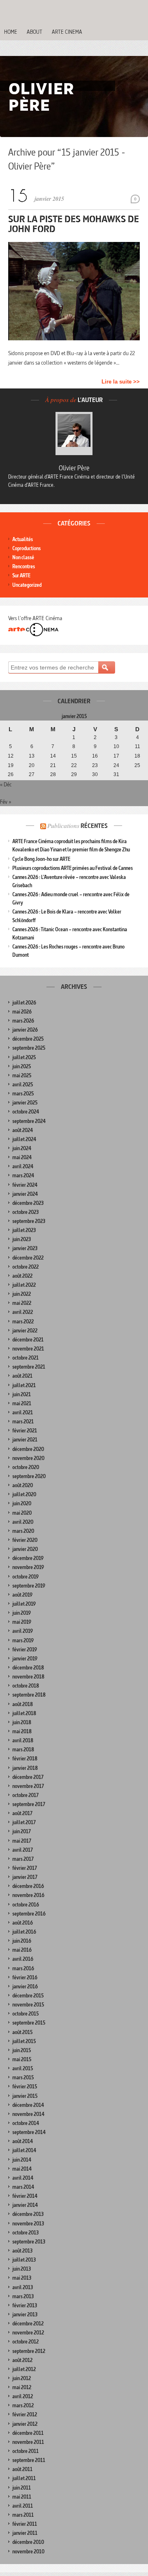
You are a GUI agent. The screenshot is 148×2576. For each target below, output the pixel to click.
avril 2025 (23, 1085)
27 (32, 774)
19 (11, 765)
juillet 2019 (24, 1604)
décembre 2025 (28, 1039)
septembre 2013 (29, 2242)
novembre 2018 (28, 1677)
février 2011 (25, 2524)
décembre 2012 (28, 2324)
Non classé (23, 557)
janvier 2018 (25, 1768)
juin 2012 (22, 2378)
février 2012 (25, 2414)
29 (74, 774)
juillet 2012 (24, 2369)
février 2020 (25, 1540)
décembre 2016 (28, 1886)
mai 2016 (22, 1950)
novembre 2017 (28, 1786)
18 (137, 756)
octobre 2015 (25, 2014)
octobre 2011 (25, 2451)
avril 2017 (23, 1850)
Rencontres (24, 566)
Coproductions (27, 548)
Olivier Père (74, 468)
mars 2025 (23, 1094)
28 (53, 774)
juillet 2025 (24, 1057)
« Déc (6, 784)
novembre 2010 (28, 2552)
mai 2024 (22, 1157)
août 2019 (22, 1595)
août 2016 (23, 1923)
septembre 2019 (29, 1586)
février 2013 (25, 2305)
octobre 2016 (26, 1905)
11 (138, 746)
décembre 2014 (28, 2105)
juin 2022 (22, 1294)
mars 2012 (23, 2405)
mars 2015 (23, 2077)
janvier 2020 (25, 1549)
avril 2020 (23, 1522)
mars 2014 (23, 2187)
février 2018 (25, 1759)
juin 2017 (22, 1831)
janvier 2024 (25, 1194)
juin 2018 (22, 1722)
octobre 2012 (25, 2342)
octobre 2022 (25, 1267)
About (35, 32)
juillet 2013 (24, 2260)
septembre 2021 (29, 1367)
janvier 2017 (25, 1877)
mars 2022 (23, 1322)
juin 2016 (22, 1941)
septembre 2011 (29, 2460)
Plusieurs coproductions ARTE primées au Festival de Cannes (73, 868)
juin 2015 (22, 2050)
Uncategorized (27, 585)
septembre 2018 (29, 1695)
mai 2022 (22, 1303)
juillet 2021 (24, 1385)
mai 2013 (22, 2278)
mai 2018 (22, 1731)
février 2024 (25, 1185)
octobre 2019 (25, 1577)
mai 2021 (22, 1403)
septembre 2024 (29, 1121)
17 (116, 756)
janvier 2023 (25, 1248)
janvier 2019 (25, 1659)
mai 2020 (22, 1513)
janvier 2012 (25, 2424)
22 (74, 765)
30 (95, 774)
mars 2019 (23, 1640)
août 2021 (22, 1376)
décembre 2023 (28, 1203)
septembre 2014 (29, 2132)
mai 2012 (22, 2387)
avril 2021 (23, 1412)
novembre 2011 (28, 2442)
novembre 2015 (28, 2005)
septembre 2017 (29, 1804)
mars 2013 (23, 2296)
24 (116, 765)
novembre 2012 (28, 2333)
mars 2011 (23, 2515)
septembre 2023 (29, 1221)
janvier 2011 (25, 2533)
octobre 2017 (25, 1795)
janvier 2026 (25, 1030)
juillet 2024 (24, 1139)
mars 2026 (23, 1021)
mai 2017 (22, 1841)
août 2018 (23, 1704)
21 (53, 765)
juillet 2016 (24, 1932)
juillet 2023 (24, 1230)
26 (11, 774)
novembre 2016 (28, 1895)
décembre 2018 (28, 1668)
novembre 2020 (28, 1458)
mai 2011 (22, 2497)
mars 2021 (23, 1422)
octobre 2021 (25, 1358)
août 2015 (22, 2032)
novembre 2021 (28, 1349)
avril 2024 (23, 1166)
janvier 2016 (25, 1987)
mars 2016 (23, 1968)
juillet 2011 (24, 2478)
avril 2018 (23, 1740)
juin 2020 (22, 1503)
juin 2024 (22, 1148)
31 (116, 774)
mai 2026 (22, 1012)
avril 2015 (23, 2068)
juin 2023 (22, 1239)
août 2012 (22, 2360)
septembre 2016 (29, 1914)
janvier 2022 (25, 1331)
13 (32, 756)
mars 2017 (23, 1859)
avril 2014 (23, 2178)
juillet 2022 (24, 1285)
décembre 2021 (28, 1340)
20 (32, 765)
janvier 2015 (25, 2096)
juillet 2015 (24, 2041)
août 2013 (22, 2251)
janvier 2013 (25, 2314)
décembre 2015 (28, 1996)
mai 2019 (22, 1622)
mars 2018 (23, 1749)
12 (11, 756)
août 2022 (22, 1276)
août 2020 (23, 1485)
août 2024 (23, 1130)
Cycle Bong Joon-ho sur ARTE (41, 859)
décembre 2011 (28, 2433)
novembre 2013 (28, 2224)
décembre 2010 (28, 2542)
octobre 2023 (25, 1212)
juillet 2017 (24, 1822)
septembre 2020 (29, 1476)
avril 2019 (23, 1631)
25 (137, 765)
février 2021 (25, 1431)
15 (74, 756)
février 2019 (25, 1650)
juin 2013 (22, 2269)
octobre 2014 (26, 2123)
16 (95, 756)
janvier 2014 (25, 2205)
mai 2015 (22, 2059)
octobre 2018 (26, 1686)
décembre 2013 (28, 2214)
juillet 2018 (24, 1713)
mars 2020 (23, 1531)
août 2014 (23, 2141)
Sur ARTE (21, 575)
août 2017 (22, 1813)
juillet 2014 (24, 2150)
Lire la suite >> (121, 382)
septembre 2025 (29, 1048)
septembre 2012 (29, 2351)
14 (53, 756)
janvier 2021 (25, 1440)
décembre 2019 (28, 1558)
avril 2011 (23, 2506)
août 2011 (22, 2469)
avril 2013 (23, 2287)
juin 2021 (22, 1394)
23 (95, 765)
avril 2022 (23, 1312)
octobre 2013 (25, 2233)
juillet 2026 (24, 1003)
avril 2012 (23, 2396)
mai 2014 (22, 2169)
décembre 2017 (28, 1777)
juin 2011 (22, 2488)
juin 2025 (22, 1066)
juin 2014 (22, 2160)
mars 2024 (23, 1175)
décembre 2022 (28, 1258)
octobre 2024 (26, 1112)
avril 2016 (23, 1959)
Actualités (23, 539)
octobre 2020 (26, 1467)
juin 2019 (22, 1613)
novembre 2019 (28, 1567)
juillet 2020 (24, 1494)
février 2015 (25, 2087)
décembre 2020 (28, 1449)
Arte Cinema (67, 32)
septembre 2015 (29, 2023)
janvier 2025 (25, 1103)
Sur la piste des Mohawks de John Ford (74, 224)
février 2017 (25, 1868)
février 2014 (25, 2196)
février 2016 (25, 1977)
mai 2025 (22, 1075)
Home (11, 32)
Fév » (6, 802)
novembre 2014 (28, 2114)
